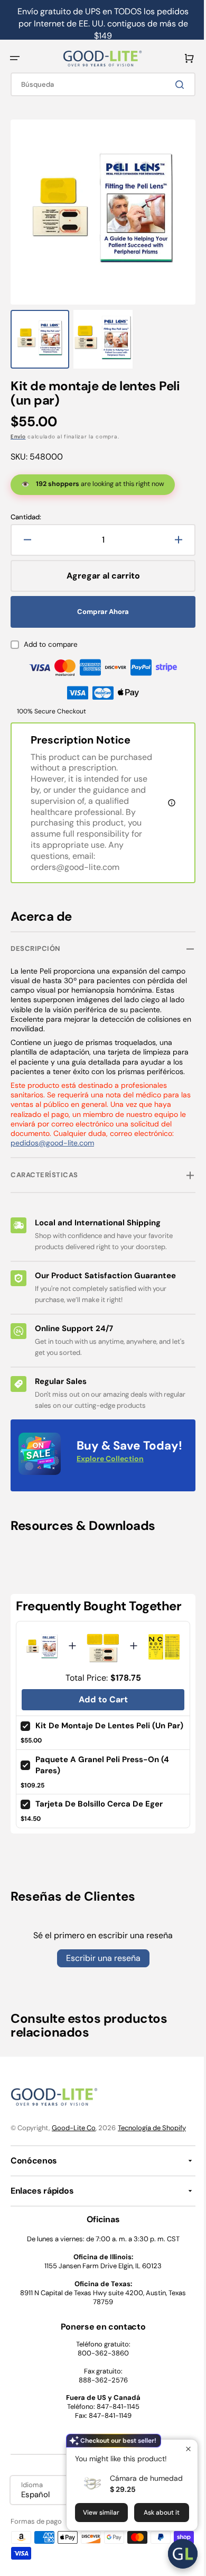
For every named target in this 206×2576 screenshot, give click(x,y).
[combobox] (99, 84)
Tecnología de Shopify (152, 2184)
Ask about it (154, 2513)
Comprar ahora (99, 601)
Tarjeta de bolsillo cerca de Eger (99, 1861)
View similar (93, 2513)
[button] (15, 58)
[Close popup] (180, 2449)
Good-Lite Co (74, 2184)
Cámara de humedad (138, 2478)
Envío (18, 426)
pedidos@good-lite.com (52, 1153)
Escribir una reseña (99, 2015)
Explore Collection (52, 1521)
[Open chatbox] (175, 2554)
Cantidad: (26, 507)
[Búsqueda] (174, 85)
